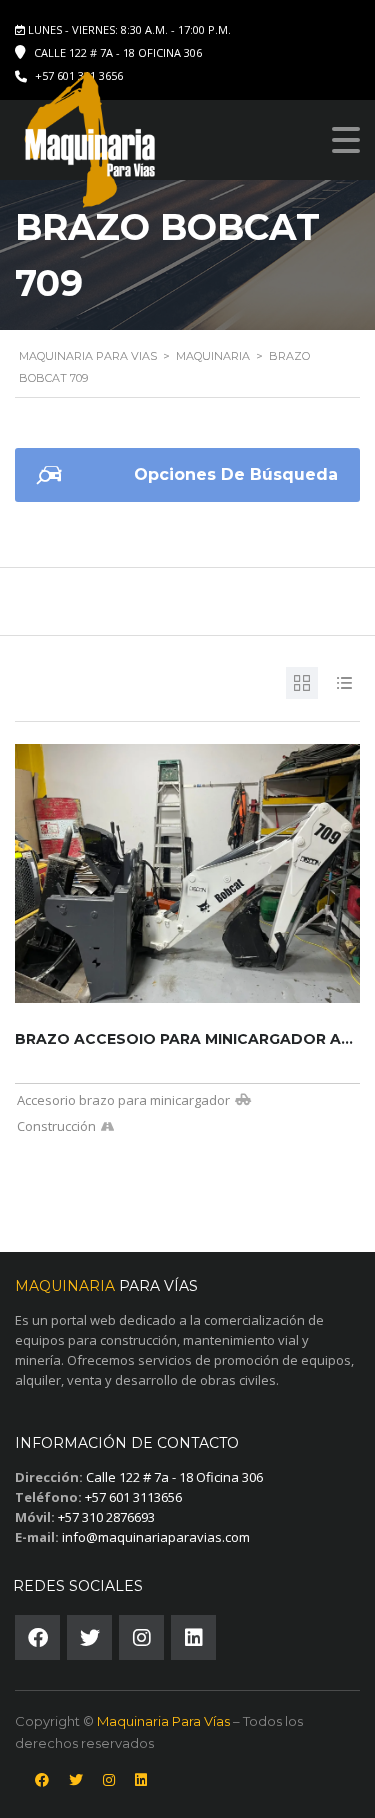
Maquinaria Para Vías (163, 1721)
